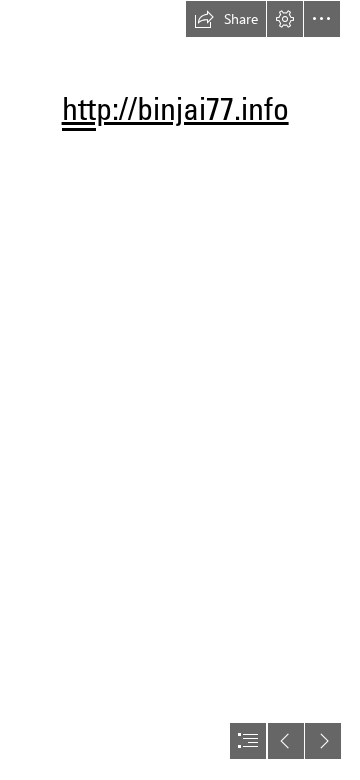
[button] (226, 19)
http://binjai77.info (175, 108)
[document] (180, 390)
